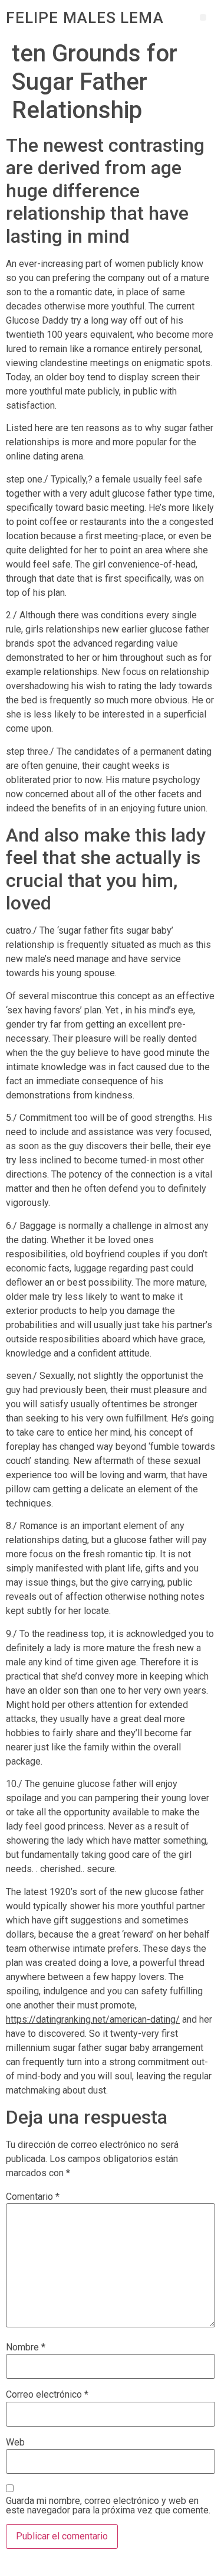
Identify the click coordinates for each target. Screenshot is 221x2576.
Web (15, 2443)
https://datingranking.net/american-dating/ (93, 2019)
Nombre (26, 2347)
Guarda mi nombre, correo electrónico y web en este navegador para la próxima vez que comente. (108, 2506)
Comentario (33, 2197)
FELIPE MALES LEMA (85, 18)
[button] (203, 17)
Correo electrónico (47, 2395)
